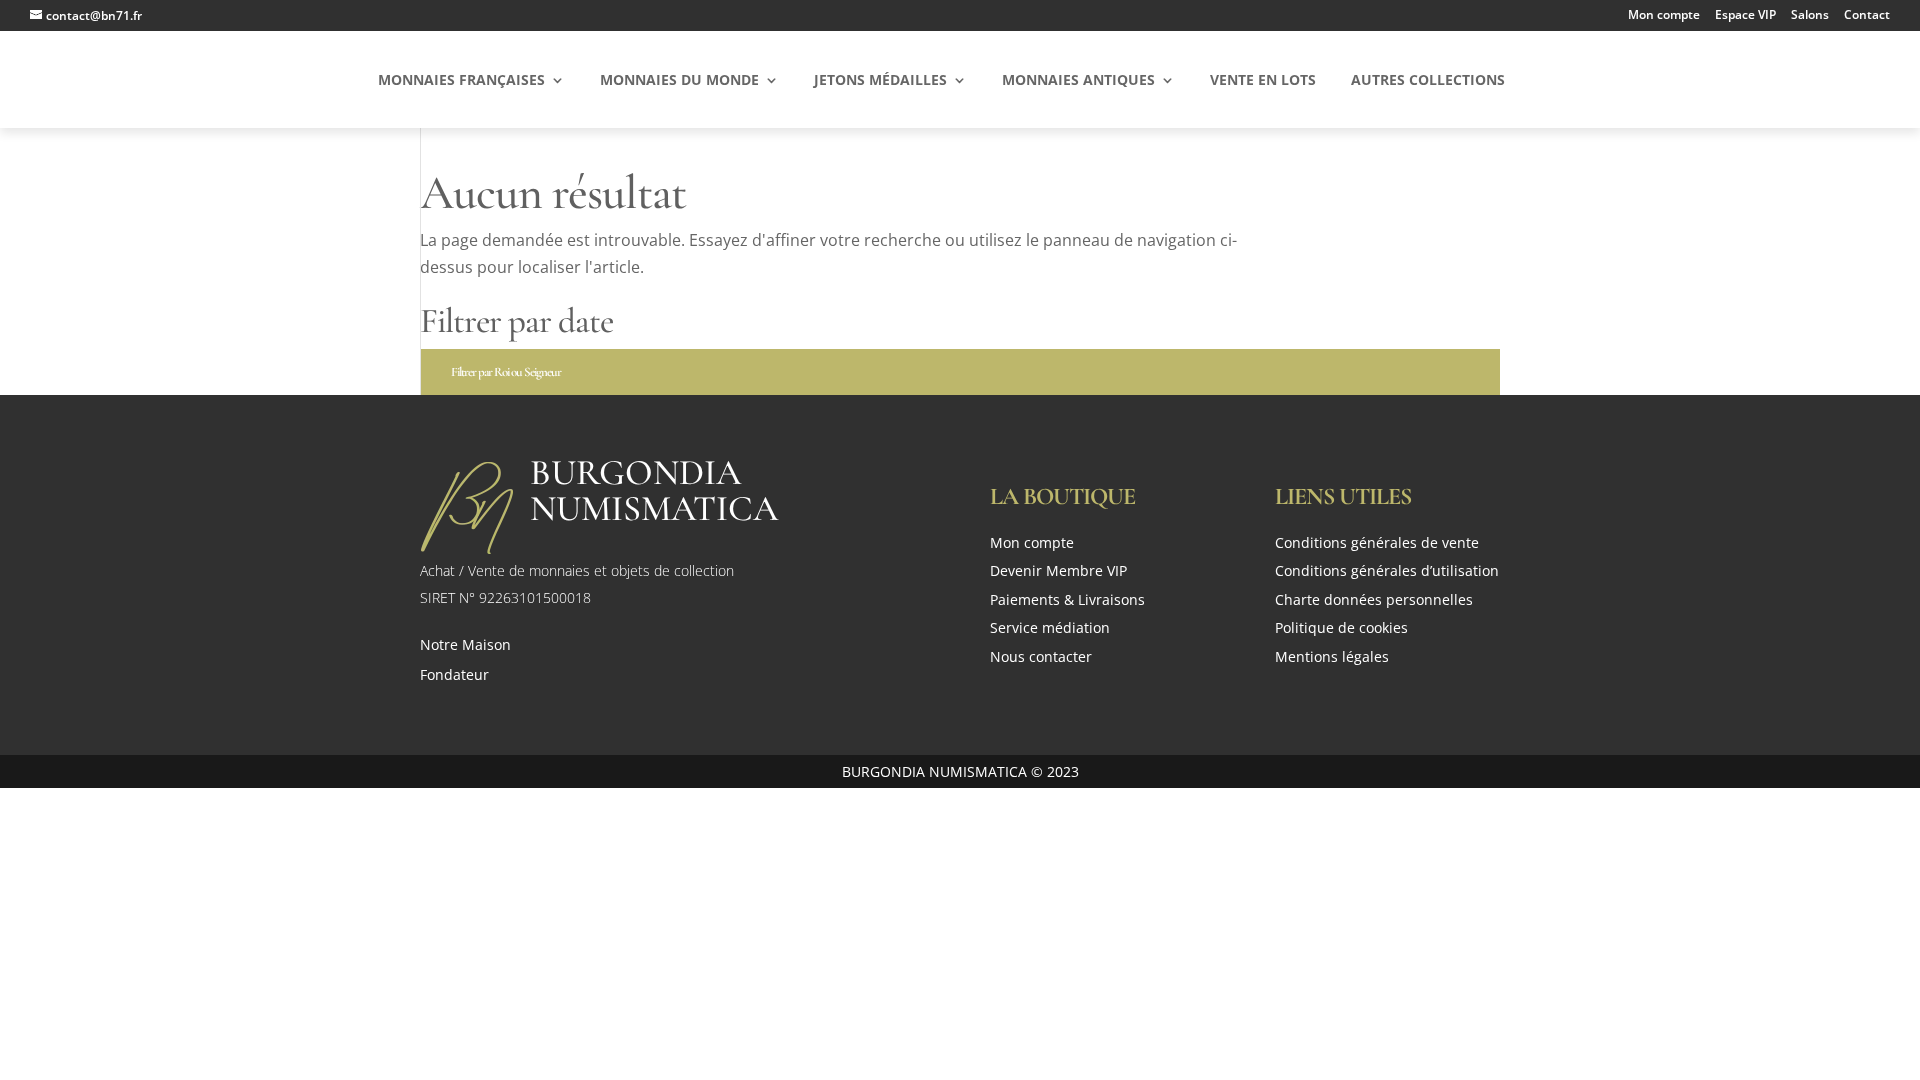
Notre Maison (465, 646)
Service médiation (1050, 629)
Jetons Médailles (880, 81)
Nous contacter (1041, 658)
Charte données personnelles (1374, 601)
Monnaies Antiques (1078, 81)
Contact (1867, 16)
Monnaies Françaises (461, 81)
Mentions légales (1332, 658)
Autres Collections (1428, 81)
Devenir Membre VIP (1058, 572)
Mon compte (1664, 16)
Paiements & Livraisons (1067, 601)
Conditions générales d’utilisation (1387, 572)
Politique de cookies (1341, 629)
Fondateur (454, 676)
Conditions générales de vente (1377, 544)
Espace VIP (1745, 16)
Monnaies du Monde (679, 81)
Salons (1810, 16)
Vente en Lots (1263, 81)
